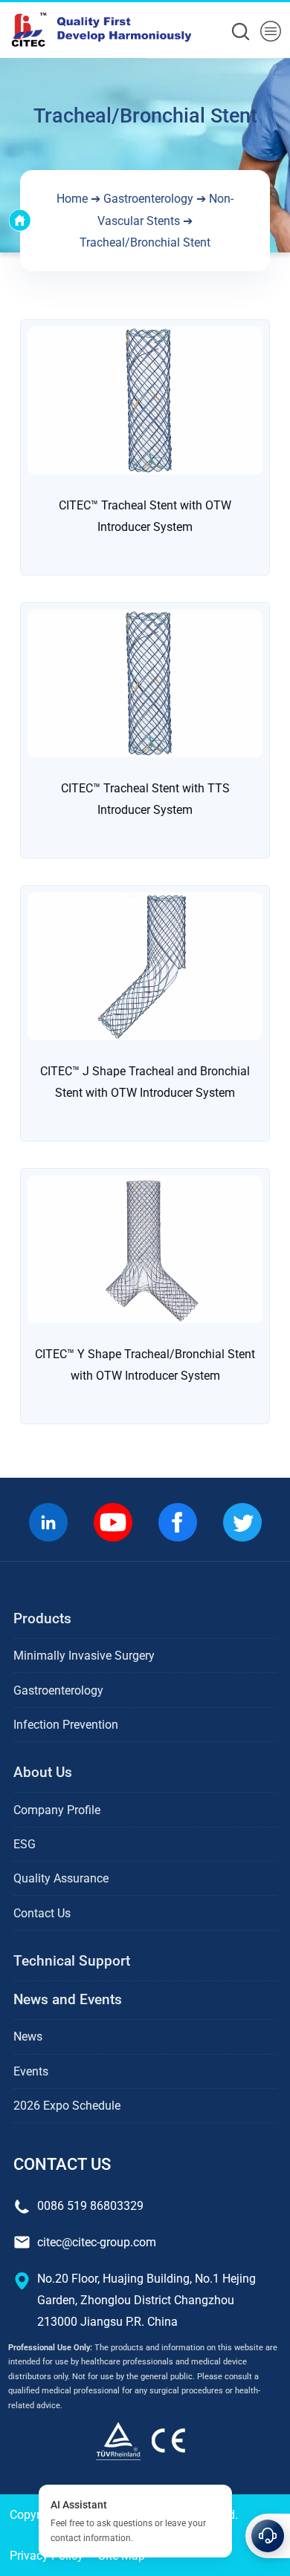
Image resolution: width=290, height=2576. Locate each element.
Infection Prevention (66, 1725)
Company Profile (57, 1810)
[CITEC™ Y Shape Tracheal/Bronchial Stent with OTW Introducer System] (145, 1249)
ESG (25, 1844)
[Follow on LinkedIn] (48, 1522)
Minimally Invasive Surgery (84, 1656)
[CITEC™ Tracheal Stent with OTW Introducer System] (145, 399)
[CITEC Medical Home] (145, 2440)
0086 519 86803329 (90, 2206)
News (28, 2037)
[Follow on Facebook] (177, 1522)
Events (31, 2071)
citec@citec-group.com (97, 2242)
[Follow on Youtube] (113, 1522)
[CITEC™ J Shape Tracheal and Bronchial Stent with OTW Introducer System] (145, 965)
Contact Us (42, 1913)
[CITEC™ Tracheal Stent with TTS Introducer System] (145, 682)
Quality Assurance (61, 1878)
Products (42, 1618)
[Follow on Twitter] (242, 1522)
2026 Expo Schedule (67, 2106)
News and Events (68, 1999)
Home (72, 199)
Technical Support (72, 1961)
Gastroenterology (148, 199)
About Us (43, 1772)
